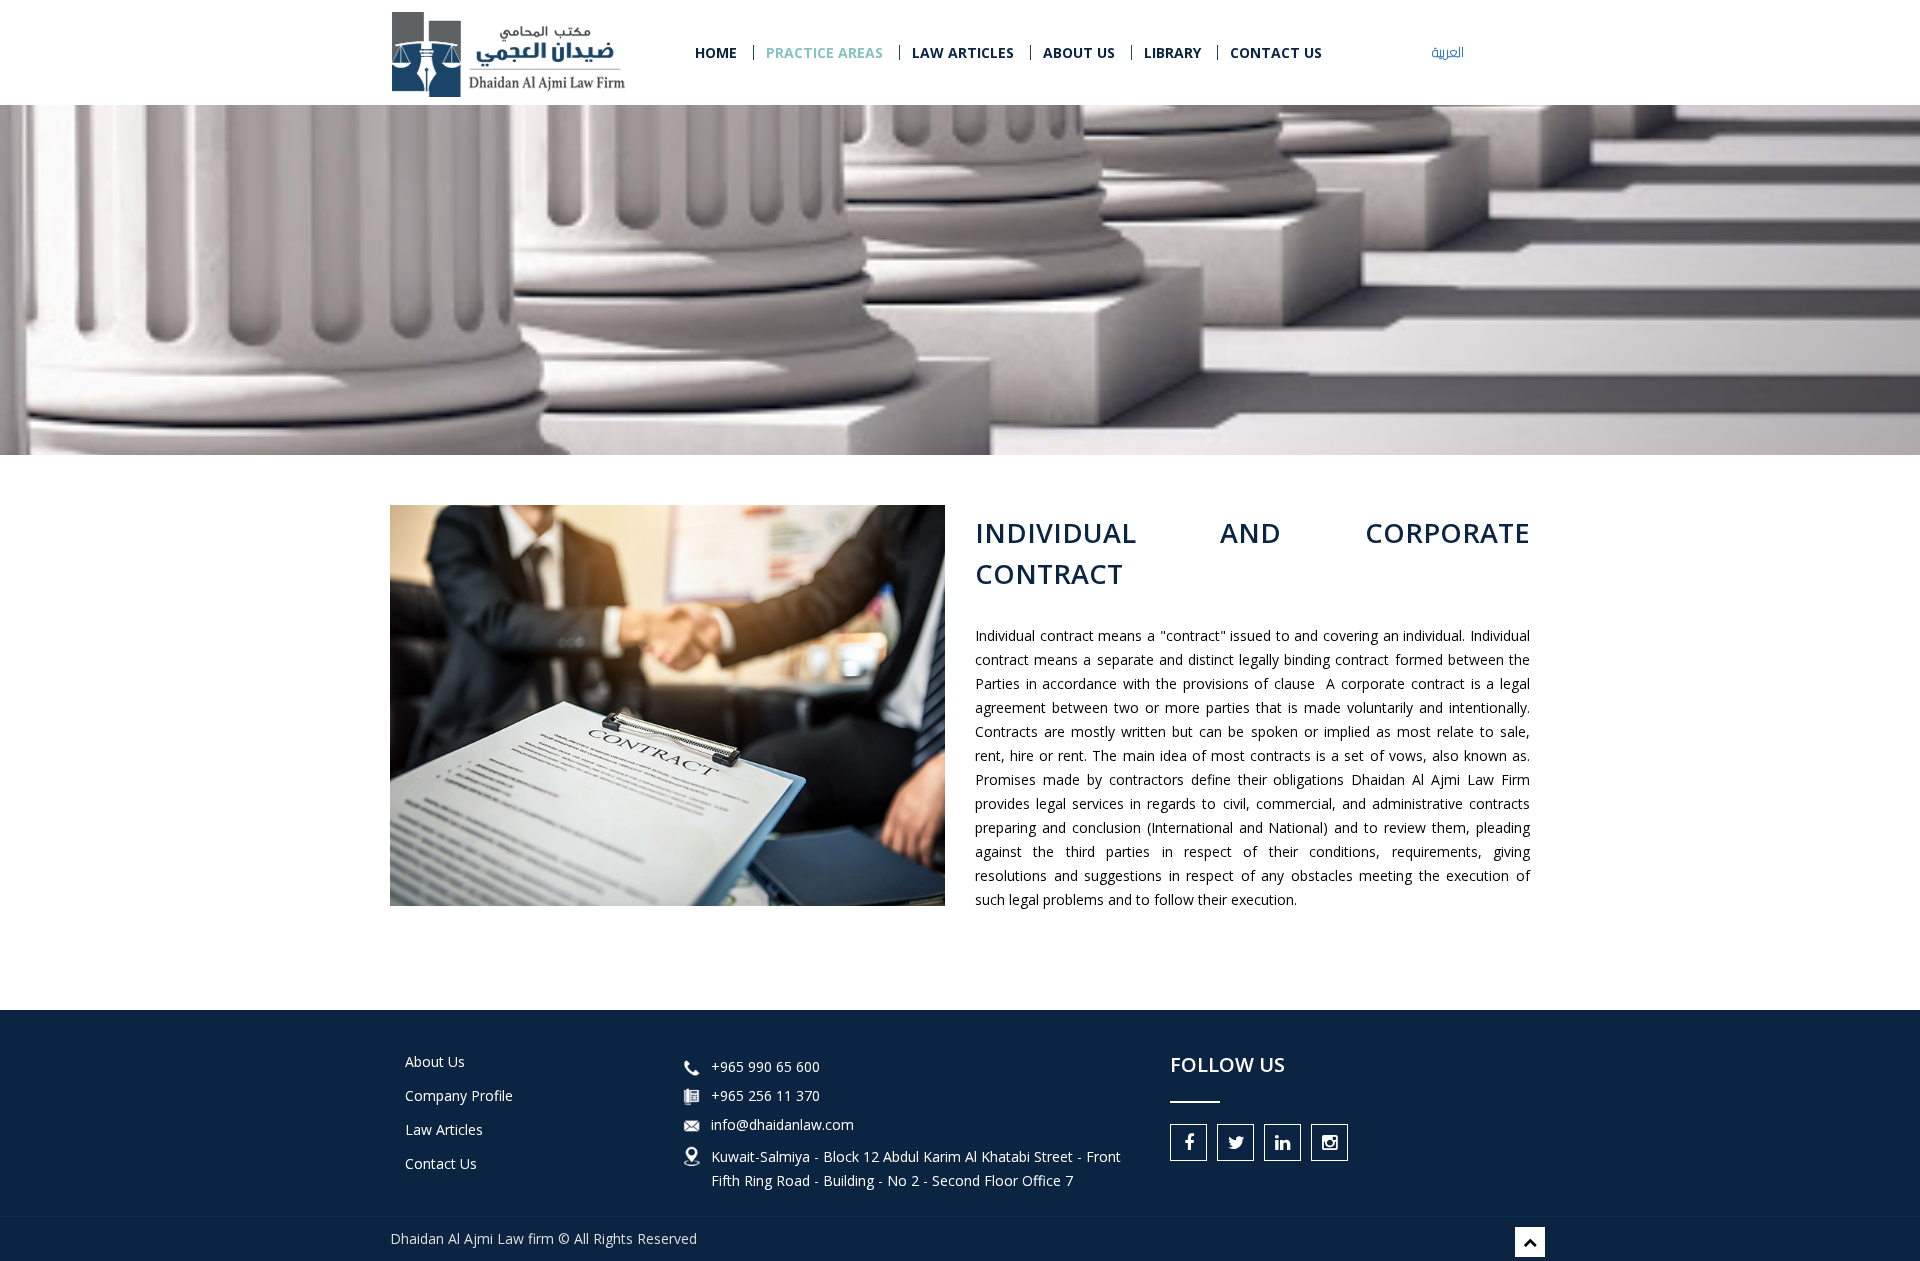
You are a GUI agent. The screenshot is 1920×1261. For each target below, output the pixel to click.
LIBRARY (1172, 52)
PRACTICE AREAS (824, 52)
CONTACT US (1276, 52)
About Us (1079, 52)
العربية (1448, 52)
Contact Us (441, 1163)
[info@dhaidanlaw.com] (692, 1124)
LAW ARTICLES (963, 52)
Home (716, 52)
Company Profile (459, 1095)
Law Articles (444, 1129)
